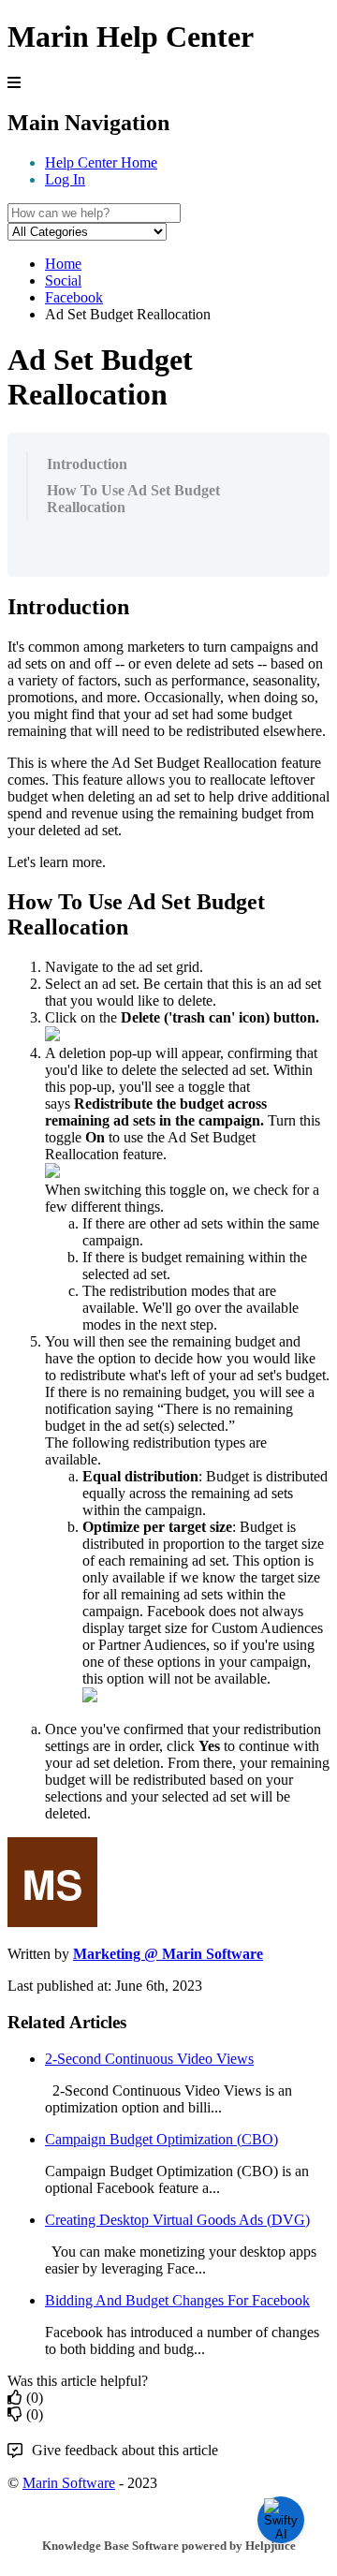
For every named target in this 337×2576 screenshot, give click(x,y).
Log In (65, 179)
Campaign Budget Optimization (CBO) (161, 2139)
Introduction (87, 464)
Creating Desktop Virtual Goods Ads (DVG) (177, 2220)
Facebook (74, 297)
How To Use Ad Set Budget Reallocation (133, 499)
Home (63, 264)
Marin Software (69, 2483)
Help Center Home (101, 162)
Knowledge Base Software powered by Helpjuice (169, 2546)
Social (63, 280)
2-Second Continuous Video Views (149, 2059)
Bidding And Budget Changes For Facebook (177, 2300)
